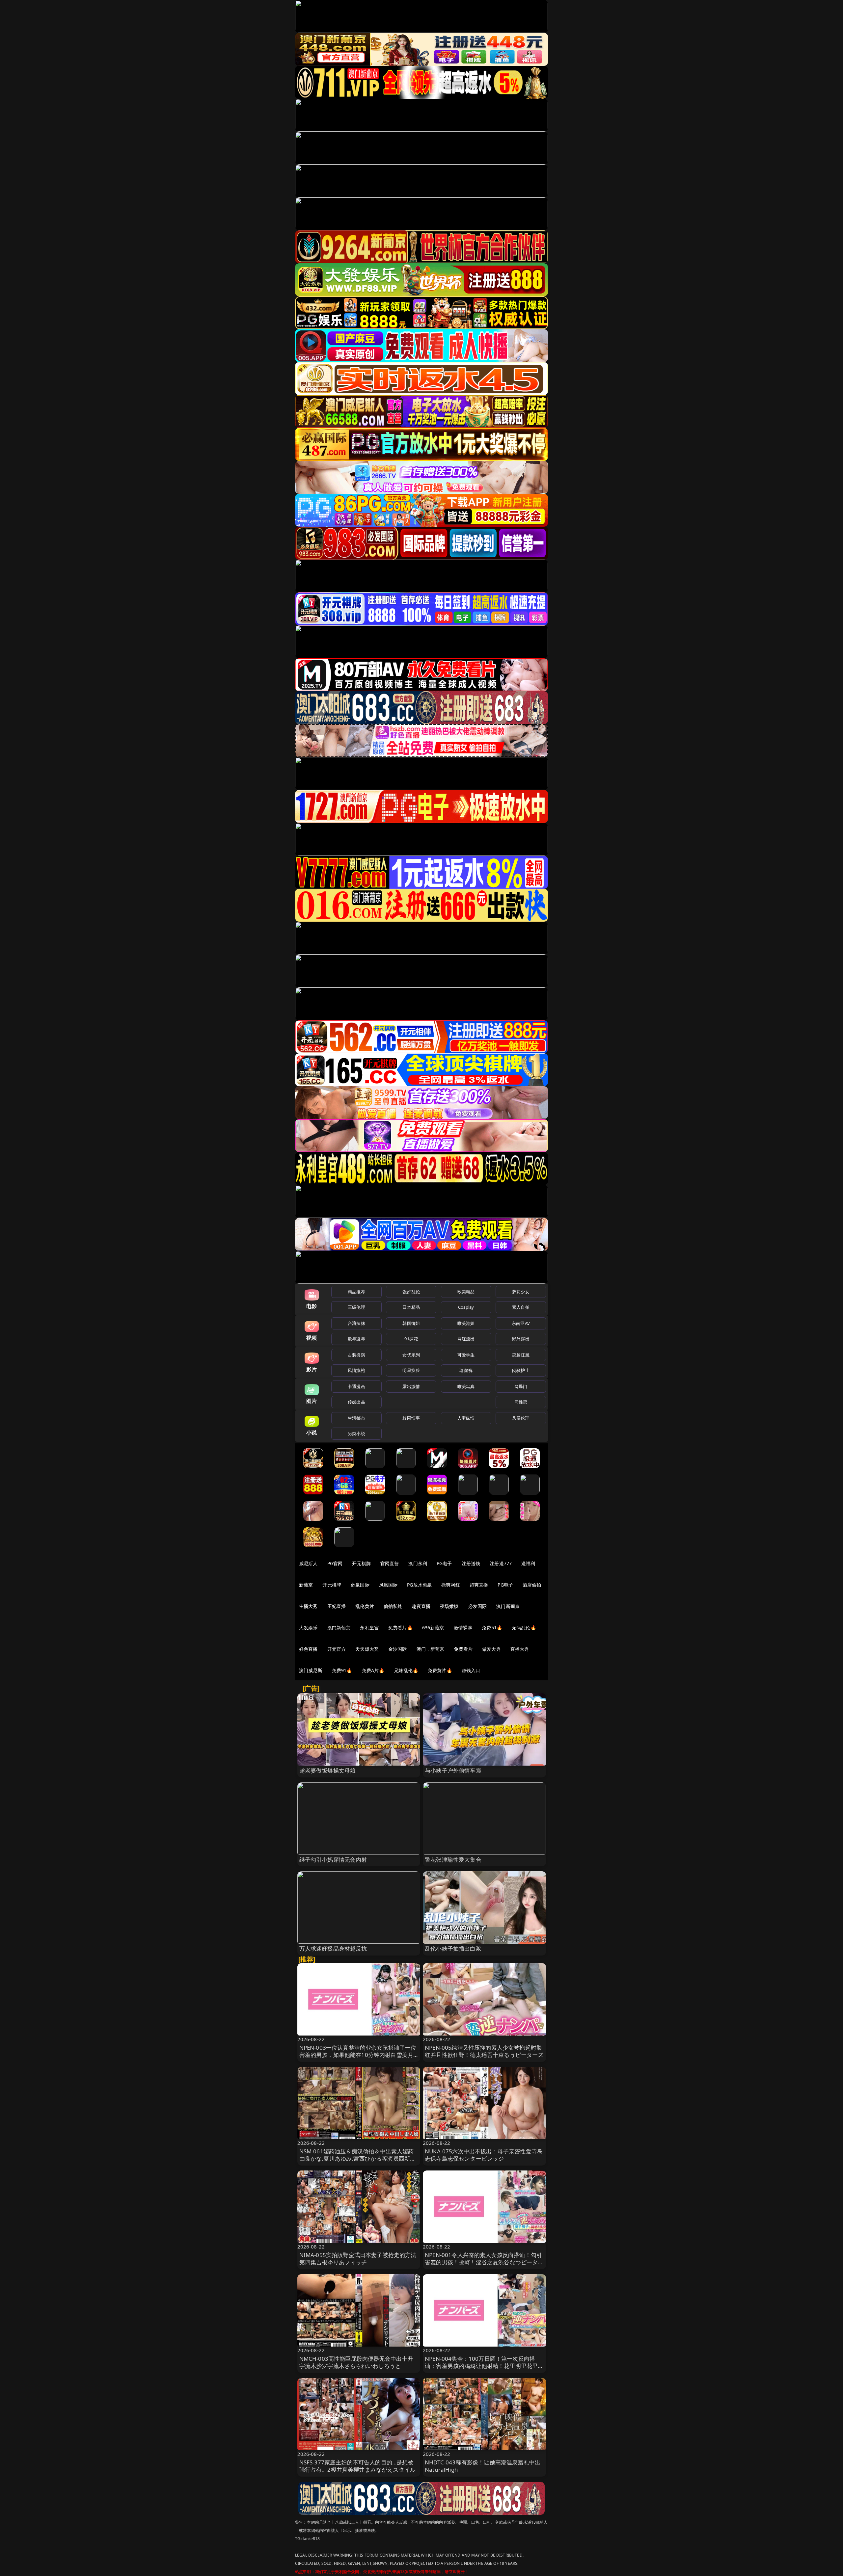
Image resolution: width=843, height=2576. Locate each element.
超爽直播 (479, 1585)
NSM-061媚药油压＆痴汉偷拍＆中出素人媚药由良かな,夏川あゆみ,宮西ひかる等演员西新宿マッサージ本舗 (358, 2158)
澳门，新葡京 (431, 1649)
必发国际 (478, 1606)
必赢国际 (360, 1585)
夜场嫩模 (449, 1606)
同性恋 (521, 1402)
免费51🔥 (492, 1628)
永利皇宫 (369, 1628)
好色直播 (308, 1649)
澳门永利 (418, 1563)
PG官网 (335, 1563)
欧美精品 (466, 1292)
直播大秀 (520, 1649)
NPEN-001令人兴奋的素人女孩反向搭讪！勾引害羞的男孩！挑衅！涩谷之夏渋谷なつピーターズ (484, 2262)
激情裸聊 (463, 1628)
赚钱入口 (471, 1670)
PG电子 (444, 1563)
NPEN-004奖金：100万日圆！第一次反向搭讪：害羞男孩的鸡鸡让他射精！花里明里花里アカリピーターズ (484, 2366)
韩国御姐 (411, 1323)
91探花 (411, 1339)
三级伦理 (356, 1307)
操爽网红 (451, 1585)
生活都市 (356, 1418)
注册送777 (501, 1563)
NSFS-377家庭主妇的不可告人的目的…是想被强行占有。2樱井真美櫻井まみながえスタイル (358, 2466)
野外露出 (521, 1339)
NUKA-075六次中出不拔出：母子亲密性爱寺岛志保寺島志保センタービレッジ (484, 2155)
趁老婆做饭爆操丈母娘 (328, 1770)
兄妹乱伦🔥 (406, 1670)
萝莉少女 (521, 1292)
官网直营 (390, 1563)
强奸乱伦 (411, 1292)
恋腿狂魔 (521, 1355)
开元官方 (337, 1649)
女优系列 (411, 1355)
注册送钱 (471, 1563)
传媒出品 (356, 1402)
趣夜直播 (421, 1606)
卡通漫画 (356, 1386)
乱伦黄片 (365, 1606)
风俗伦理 (521, 1418)
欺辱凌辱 (356, 1339)
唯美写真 (466, 1386)
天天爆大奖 (367, 1649)
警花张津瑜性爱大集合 (453, 1860)
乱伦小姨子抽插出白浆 (453, 1948)
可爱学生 (466, 1355)
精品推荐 (356, 1292)
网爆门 (521, 1386)
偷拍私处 (393, 1606)
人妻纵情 (466, 1418)
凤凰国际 (388, 1585)
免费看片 (463, 1649)
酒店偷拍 (532, 1585)
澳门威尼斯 (311, 1670)
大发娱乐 (308, 1628)
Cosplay (466, 1307)
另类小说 (356, 1433)
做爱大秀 (491, 1649)
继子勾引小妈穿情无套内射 (333, 1860)
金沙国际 (398, 1649)
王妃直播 (337, 1606)
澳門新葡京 (339, 1628)
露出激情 (411, 1386)
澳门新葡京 (508, 1606)
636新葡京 (433, 1628)
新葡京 (306, 1585)
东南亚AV (521, 1323)
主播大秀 (308, 1606)
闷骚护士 (521, 1370)
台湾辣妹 (356, 1323)
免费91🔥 (342, 1670)
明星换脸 (411, 1370)
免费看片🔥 (400, 1628)
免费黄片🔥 (440, 1670)
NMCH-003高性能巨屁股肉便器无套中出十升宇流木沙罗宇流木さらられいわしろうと (356, 2362)
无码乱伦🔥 (524, 1628)
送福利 (528, 1563)
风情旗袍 (356, 1370)
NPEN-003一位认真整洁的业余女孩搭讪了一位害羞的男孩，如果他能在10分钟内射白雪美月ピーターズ (358, 2055)
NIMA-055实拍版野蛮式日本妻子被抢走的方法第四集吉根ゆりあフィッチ (358, 2259)
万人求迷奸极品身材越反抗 (333, 1948)
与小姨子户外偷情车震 (453, 1770)
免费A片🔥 (373, 1670)
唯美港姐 (466, 1323)
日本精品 (411, 1307)
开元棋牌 (361, 1563)
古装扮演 (356, 1355)
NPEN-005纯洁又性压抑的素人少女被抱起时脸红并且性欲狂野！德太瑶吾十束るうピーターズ (484, 2051)
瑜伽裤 (466, 1370)
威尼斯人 (308, 1563)
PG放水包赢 (419, 1585)
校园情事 (411, 1418)
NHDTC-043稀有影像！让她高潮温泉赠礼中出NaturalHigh (483, 2466)
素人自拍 (521, 1307)
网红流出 (466, 1339)
